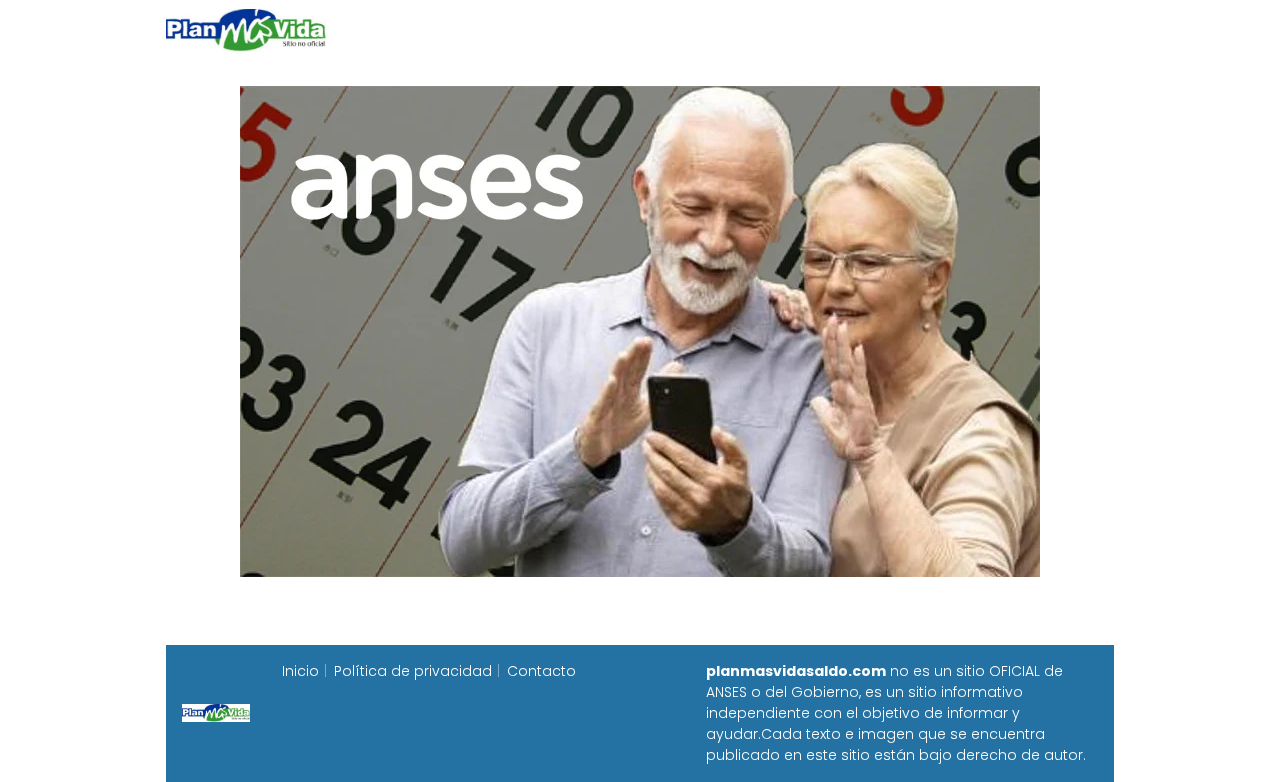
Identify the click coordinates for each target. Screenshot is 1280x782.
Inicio (300, 671)
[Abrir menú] (1090, 30)
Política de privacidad (413, 671)
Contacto (541, 671)
